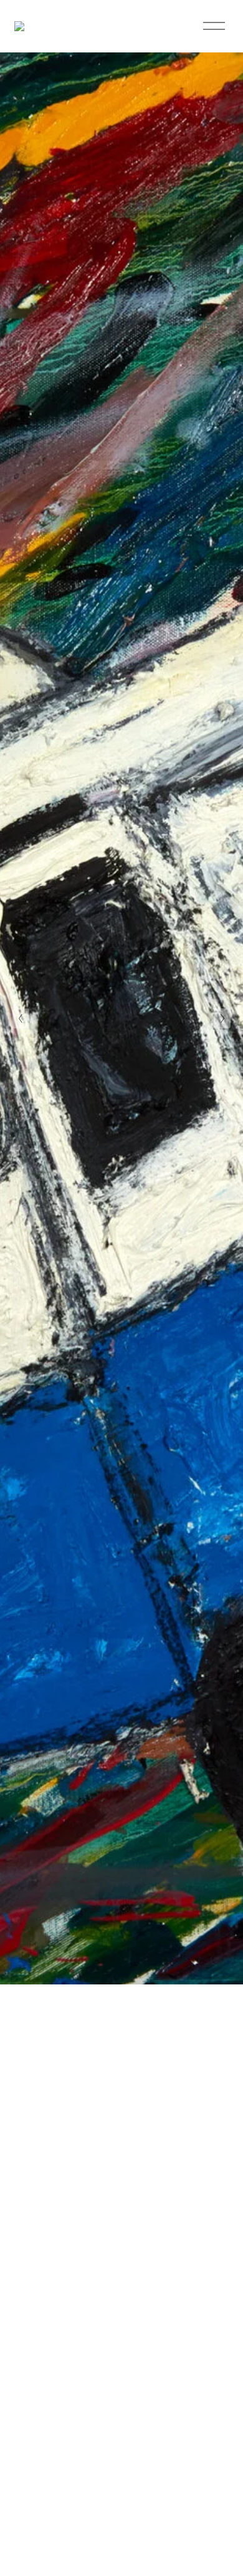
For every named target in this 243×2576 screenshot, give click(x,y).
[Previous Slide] (21, 1018)
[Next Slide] (222, 1018)
